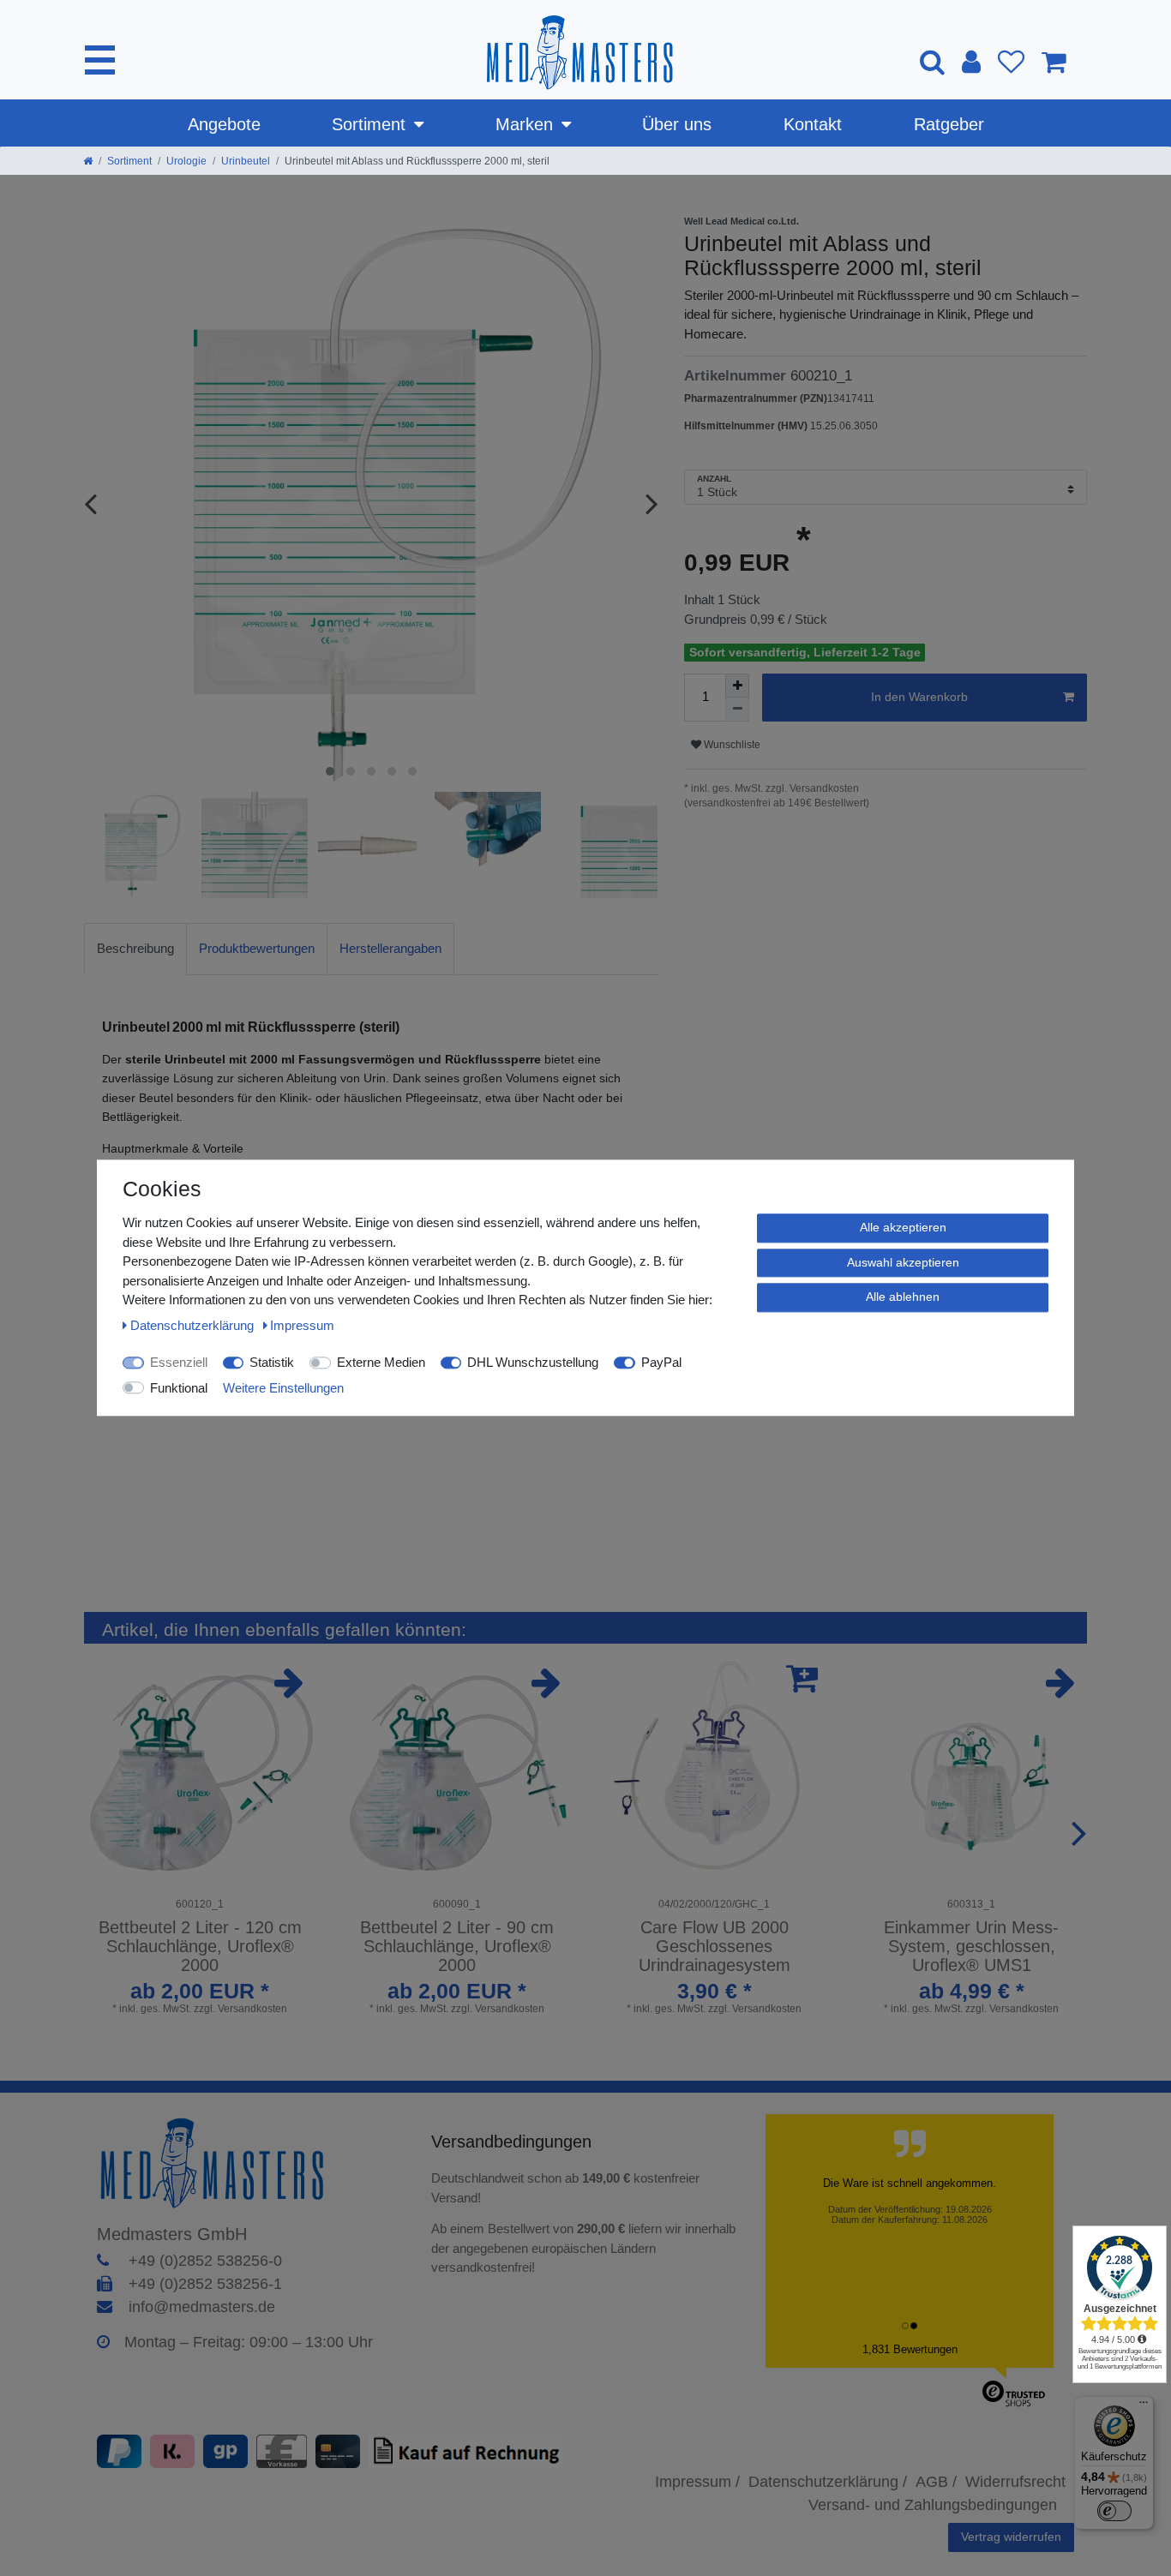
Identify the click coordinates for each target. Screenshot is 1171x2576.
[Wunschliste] (1011, 62)
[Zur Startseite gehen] (88, 161)
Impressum (302, 1325)
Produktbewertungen (257, 948)
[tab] (135, 949)
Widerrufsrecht (1015, 2482)
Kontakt (813, 124)
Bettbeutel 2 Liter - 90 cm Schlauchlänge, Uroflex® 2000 (457, 1946)
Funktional (179, 1388)
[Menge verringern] (737, 710)
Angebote (224, 124)
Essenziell (179, 1362)
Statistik (272, 1362)
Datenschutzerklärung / (828, 2482)
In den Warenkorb (919, 697)
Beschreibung (135, 948)
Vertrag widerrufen (1011, 2537)
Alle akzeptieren (903, 1227)
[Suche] (932, 61)
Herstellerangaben (390, 948)
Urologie (186, 161)
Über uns (677, 124)
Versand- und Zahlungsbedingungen (933, 2505)
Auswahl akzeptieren (903, 1262)
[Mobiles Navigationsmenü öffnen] (100, 60)
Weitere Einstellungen (283, 1388)
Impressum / (697, 2482)
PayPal (661, 1362)
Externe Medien (381, 1362)
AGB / (936, 2482)
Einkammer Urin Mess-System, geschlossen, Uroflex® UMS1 (971, 1946)
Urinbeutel (246, 161)
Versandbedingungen (514, 2142)
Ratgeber (949, 124)
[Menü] (1144, 2406)
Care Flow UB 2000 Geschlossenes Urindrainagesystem (715, 1946)
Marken (524, 124)
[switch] (1114, 2511)
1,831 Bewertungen (910, 2349)
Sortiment (369, 124)
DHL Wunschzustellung (533, 1362)
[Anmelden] (971, 62)
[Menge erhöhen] (737, 686)
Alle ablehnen (903, 1297)
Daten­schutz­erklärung (194, 1325)
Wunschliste (731, 745)
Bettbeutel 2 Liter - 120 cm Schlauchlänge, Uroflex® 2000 (200, 1946)
